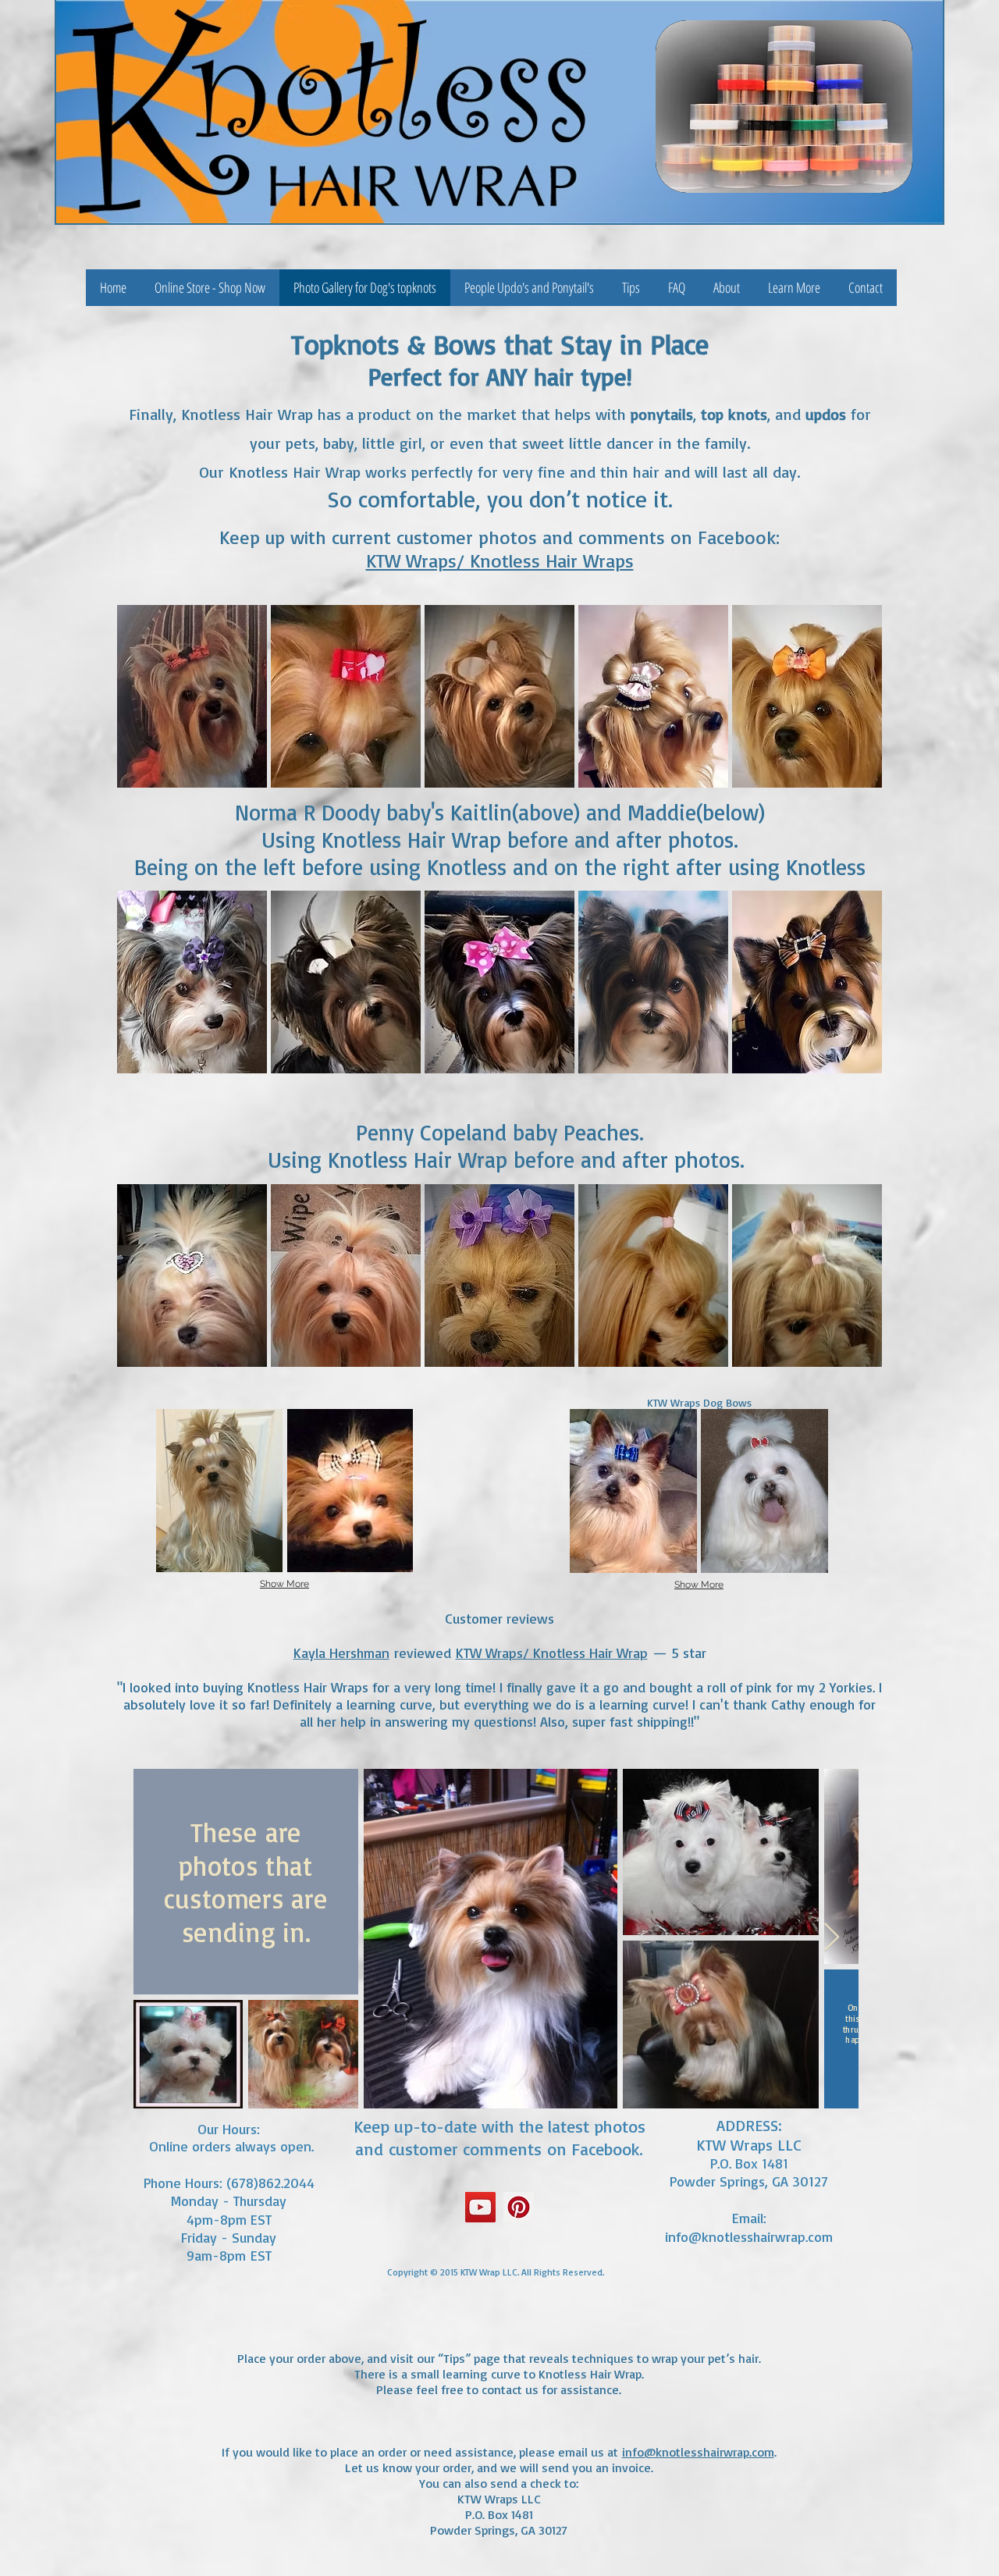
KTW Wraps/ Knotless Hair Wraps (500, 560)
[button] (794, 288)
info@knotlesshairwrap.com (749, 2236)
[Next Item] (832, 1938)
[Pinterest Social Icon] (519, 2207)
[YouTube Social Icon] (480, 2207)
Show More (284, 1584)
